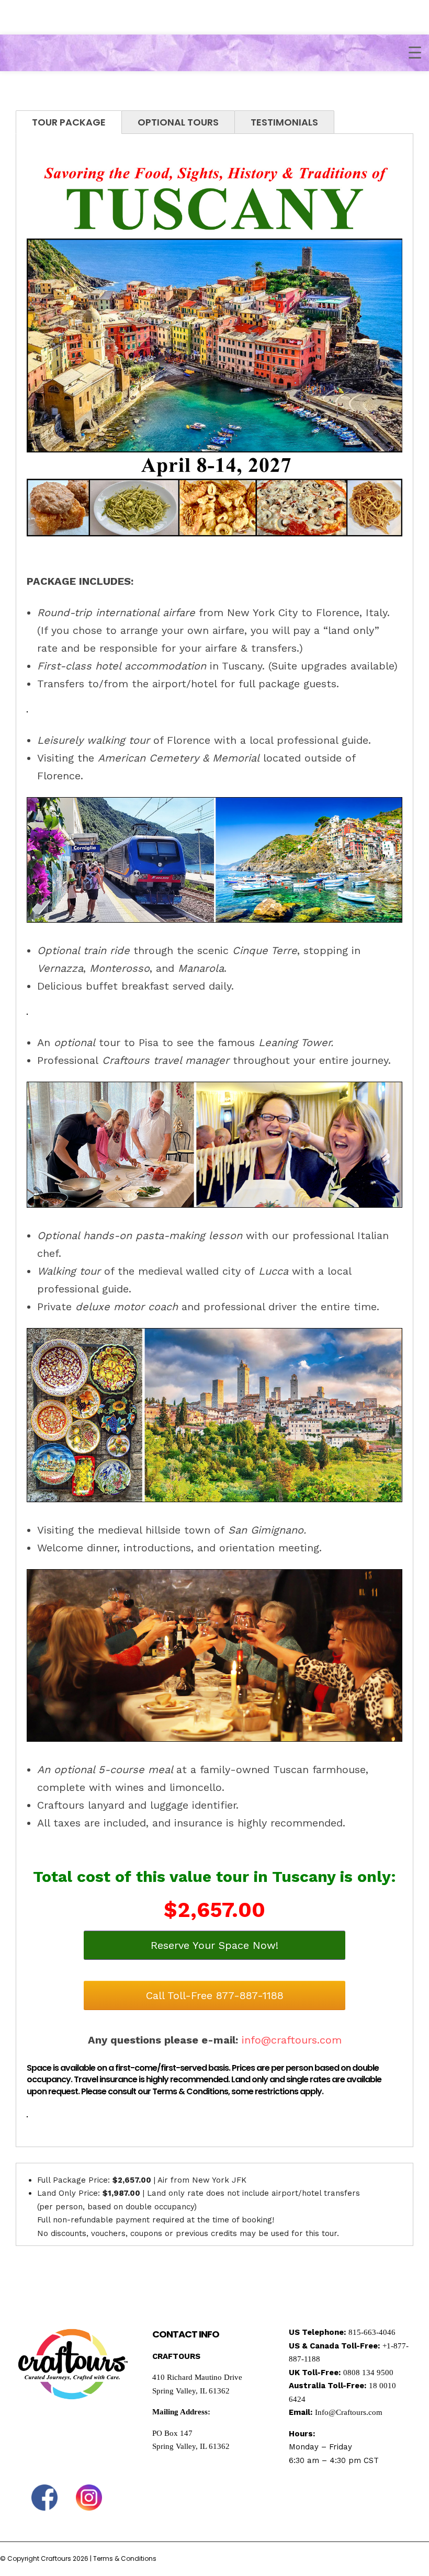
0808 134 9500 (368, 2373)
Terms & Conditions (125, 2558)
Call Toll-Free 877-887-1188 (215, 1995)
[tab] (69, 122)
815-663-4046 (372, 2332)
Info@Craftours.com (349, 2412)
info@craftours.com (292, 2040)
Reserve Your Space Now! (214, 1945)
